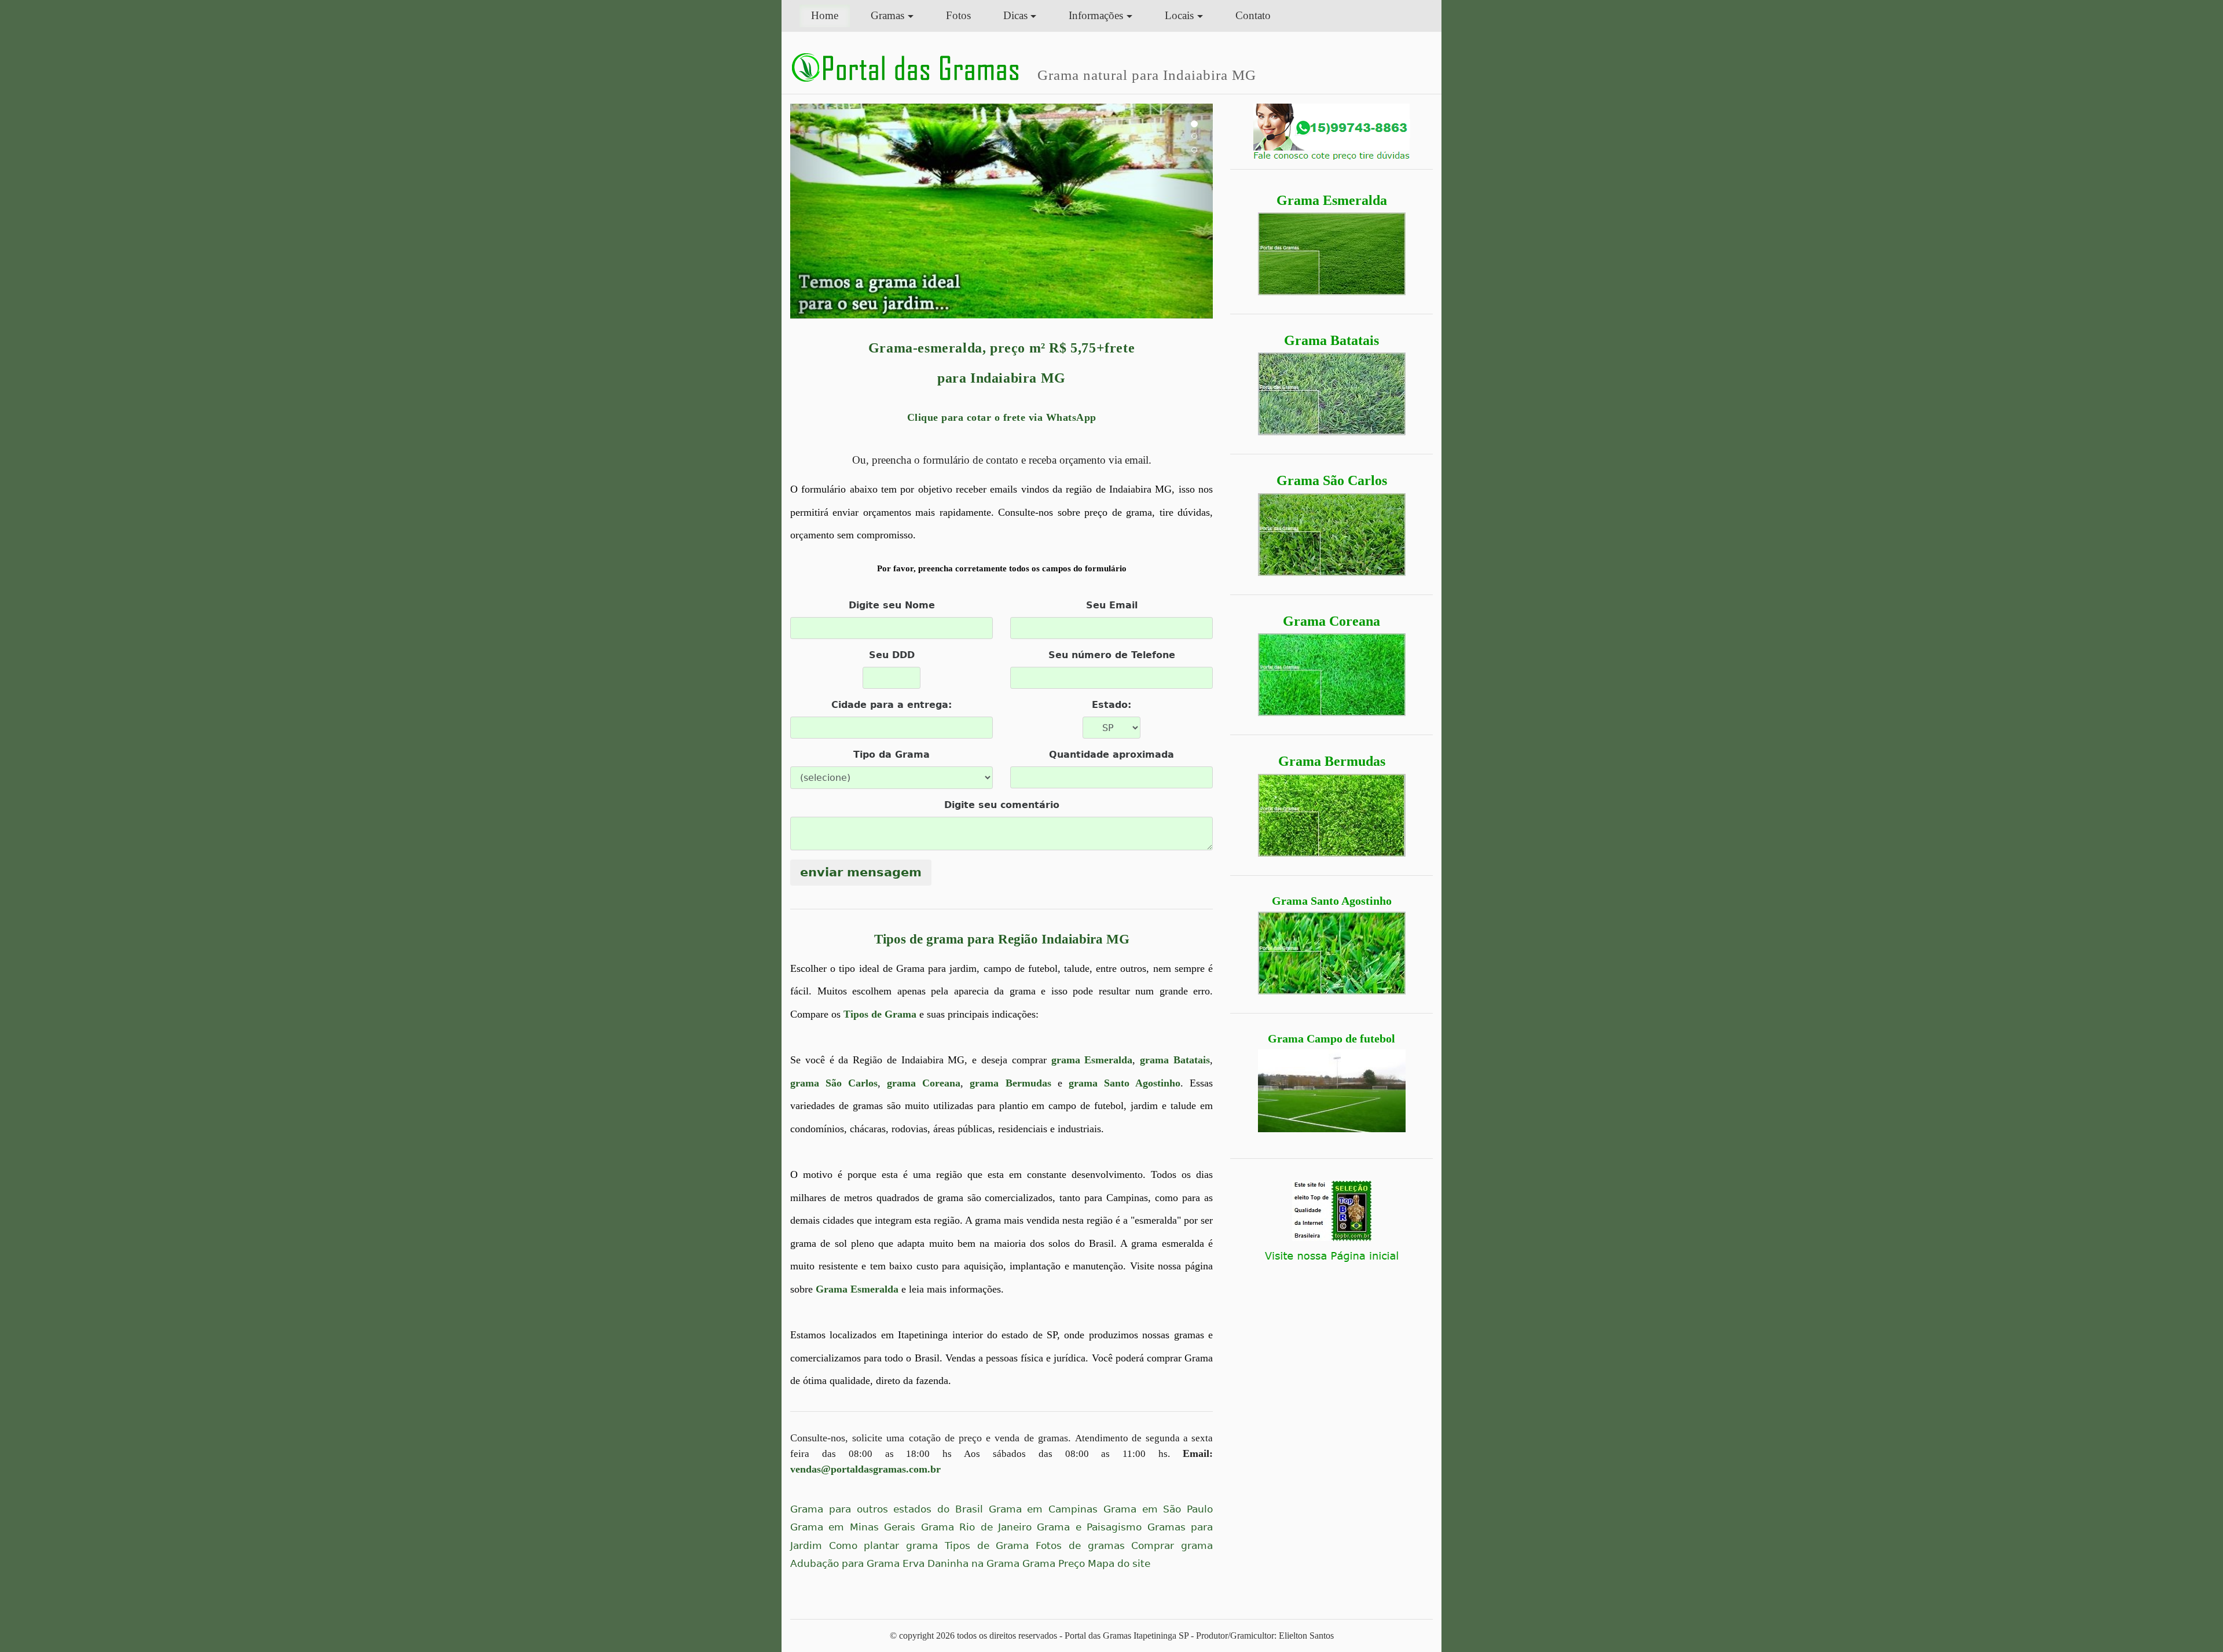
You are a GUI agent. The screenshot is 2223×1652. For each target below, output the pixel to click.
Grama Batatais (1331, 340)
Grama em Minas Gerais (853, 1527)
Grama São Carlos (1332, 480)
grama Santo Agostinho (1125, 1083)
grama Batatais (1175, 1060)
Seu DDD (892, 655)
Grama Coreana (1331, 621)
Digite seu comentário (1002, 805)
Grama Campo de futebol (1331, 1038)
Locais (1179, 15)
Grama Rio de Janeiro (976, 1527)
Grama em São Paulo (1158, 1509)
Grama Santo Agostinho (1332, 901)
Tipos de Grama (880, 1014)
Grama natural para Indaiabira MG (1147, 75)
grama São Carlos (834, 1083)
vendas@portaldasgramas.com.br (865, 1469)
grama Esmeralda (1092, 1060)
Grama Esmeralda (1332, 200)
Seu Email (1112, 605)
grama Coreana (924, 1083)
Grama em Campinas (1043, 1509)
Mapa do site (1119, 1564)
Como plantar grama (883, 1546)
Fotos (958, 15)
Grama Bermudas (1332, 761)
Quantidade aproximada (1111, 755)
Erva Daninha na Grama (961, 1564)
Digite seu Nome (892, 605)
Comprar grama (1172, 1546)
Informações (1096, 15)
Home (830, 15)
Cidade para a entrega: (892, 705)
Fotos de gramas (1080, 1546)
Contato (1253, 15)
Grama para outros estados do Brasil (887, 1509)
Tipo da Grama (892, 755)
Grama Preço (1054, 1564)
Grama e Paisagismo (1089, 1527)
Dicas (1015, 15)
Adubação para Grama (845, 1564)
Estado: (1111, 705)
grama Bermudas (1010, 1083)
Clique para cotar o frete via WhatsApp (1002, 417)
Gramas (887, 15)
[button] (822, 211)
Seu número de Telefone (1112, 655)
